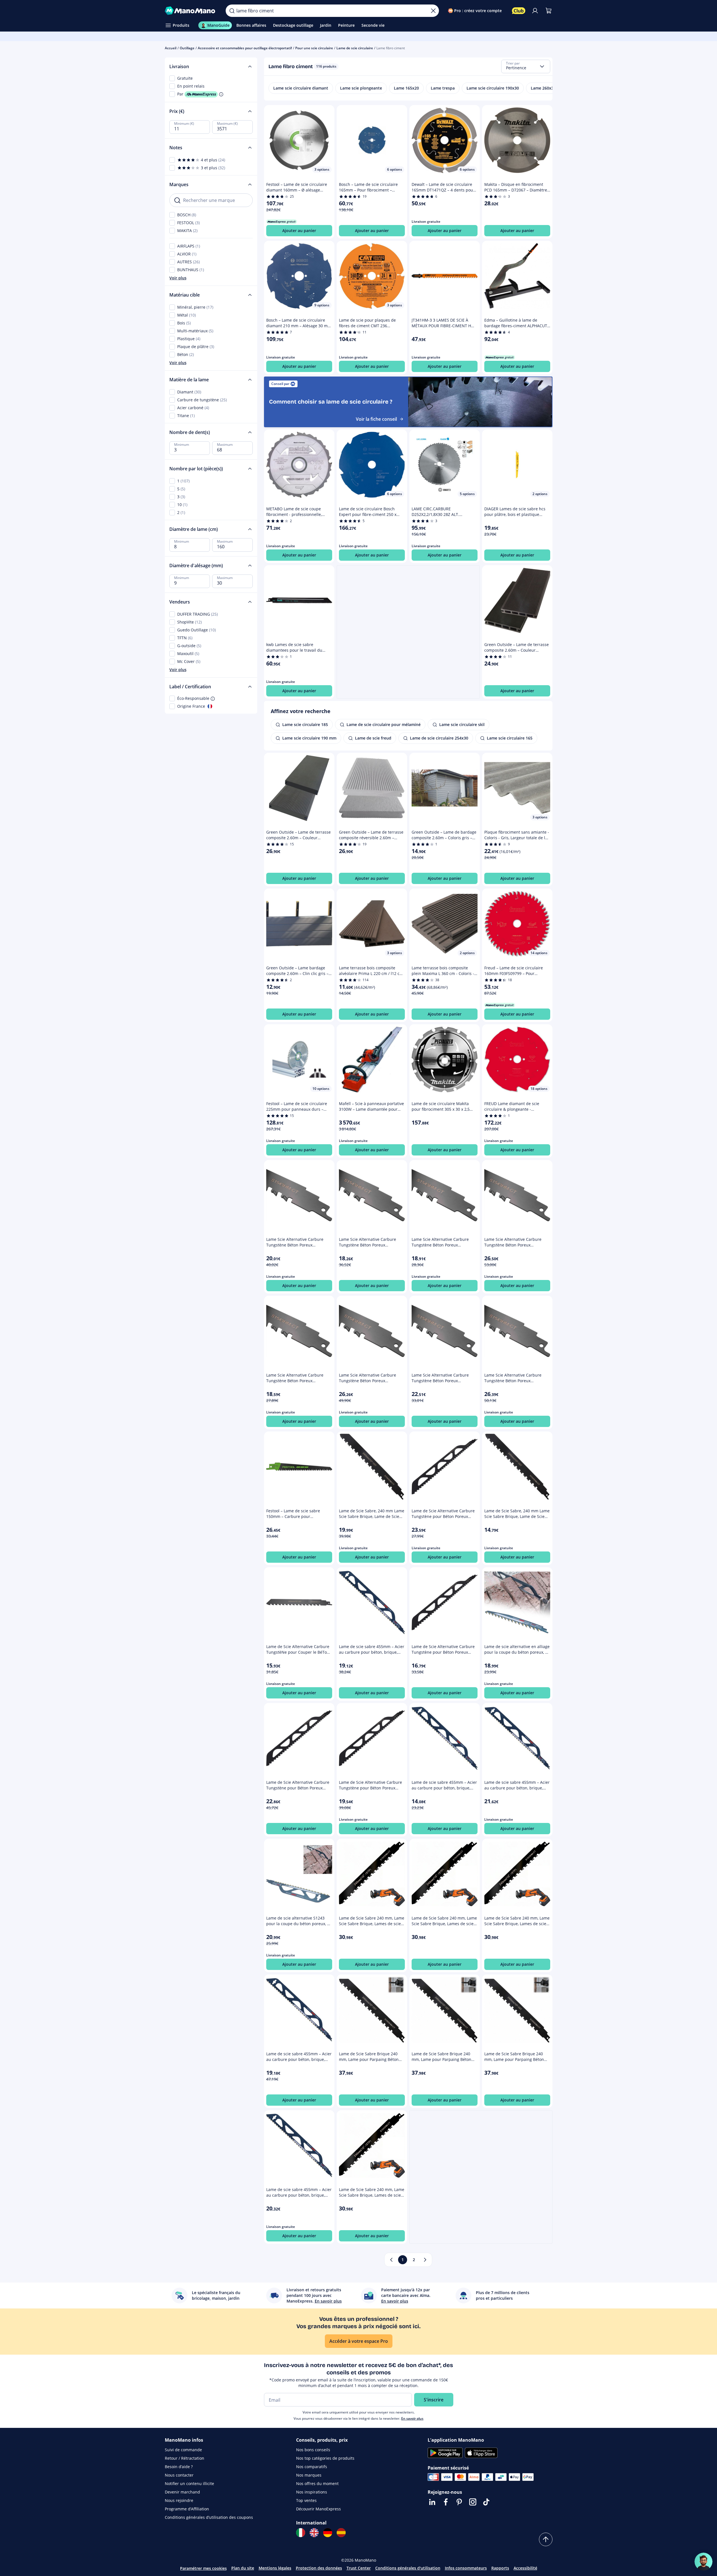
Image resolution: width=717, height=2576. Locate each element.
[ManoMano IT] (301, 2533)
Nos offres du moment (317, 2483)
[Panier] (549, 11)
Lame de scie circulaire (355, 48)
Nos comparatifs (312, 2467)
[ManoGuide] (703, 2562)
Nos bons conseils (313, 2450)
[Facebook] (446, 2502)
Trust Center (359, 2568)
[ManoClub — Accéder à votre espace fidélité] (519, 11)
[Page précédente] (391, 2260)
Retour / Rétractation (185, 2458)
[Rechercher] (232, 11)
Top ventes (306, 2500)
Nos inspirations (312, 2492)
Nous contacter (179, 2475)
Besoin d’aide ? (179, 2467)
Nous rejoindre (179, 2500)
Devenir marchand (182, 2492)
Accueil (171, 48)
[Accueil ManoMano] (191, 11)
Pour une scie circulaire (314, 48)
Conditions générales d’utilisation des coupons (209, 2517)
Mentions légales (275, 2568)
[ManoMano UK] (314, 2533)
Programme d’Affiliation (187, 2509)
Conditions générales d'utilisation (408, 2568)
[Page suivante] (425, 2260)
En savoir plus (412, 2418)
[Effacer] (433, 11)
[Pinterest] (459, 2502)
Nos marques (309, 2475)
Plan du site (243, 2568)
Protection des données (319, 2568)
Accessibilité (525, 2568)
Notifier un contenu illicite (189, 2483)
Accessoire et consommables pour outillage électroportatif (245, 48)
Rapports (500, 2568)
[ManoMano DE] (328, 2533)
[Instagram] (473, 2502)
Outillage (187, 48)
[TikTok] (486, 2502)
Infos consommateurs (466, 2568)
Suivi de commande (183, 2450)
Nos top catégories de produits (325, 2458)
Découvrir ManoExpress (318, 2509)
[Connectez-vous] (535, 11)
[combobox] (526, 66)
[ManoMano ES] (341, 2533)
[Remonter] (546, 2539)
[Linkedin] (432, 2502)
